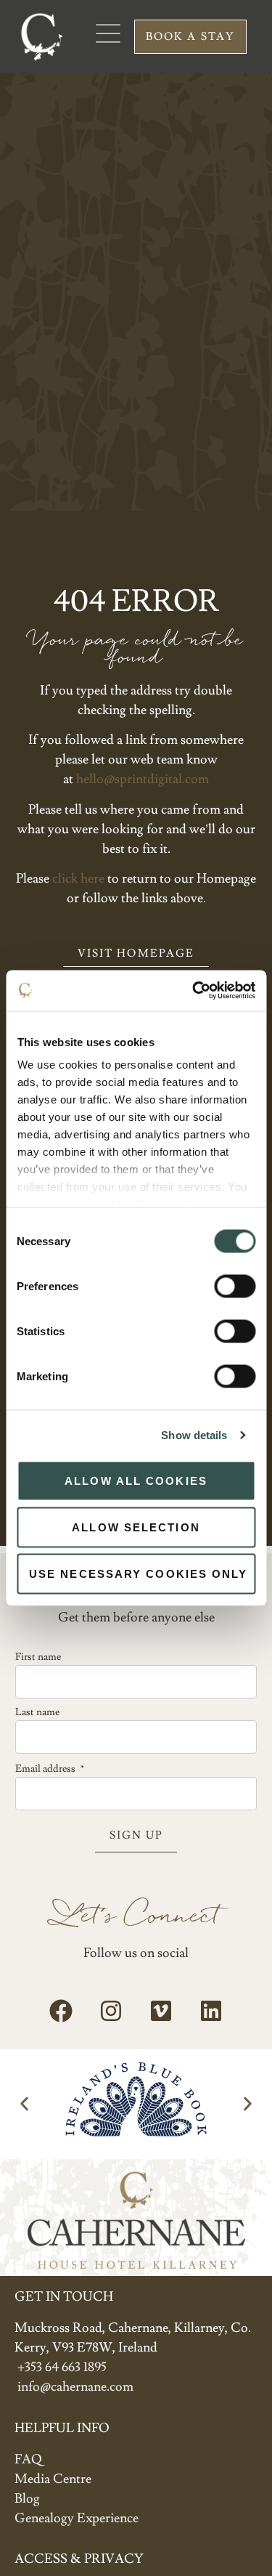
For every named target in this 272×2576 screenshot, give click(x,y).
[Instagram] (111, 2011)
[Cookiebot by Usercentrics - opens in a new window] (194, 991)
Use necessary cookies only (139, 1573)
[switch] (235, 1286)
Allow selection (136, 1527)
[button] (24, 2104)
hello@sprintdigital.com (143, 779)
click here (78, 879)
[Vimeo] (161, 2011)
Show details (194, 1435)
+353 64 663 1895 (62, 2367)
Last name (37, 1712)
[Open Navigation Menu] (108, 33)
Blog (27, 2499)
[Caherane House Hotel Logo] (41, 36)
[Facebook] (61, 2011)
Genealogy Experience (77, 2518)
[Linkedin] (211, 2011)
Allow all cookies (136, 1480)
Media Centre (53, 2479)
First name (38, 1657)
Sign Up (136, 1835)
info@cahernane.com (75, 2387)
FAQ (28, 2459)
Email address (50, 1769)
